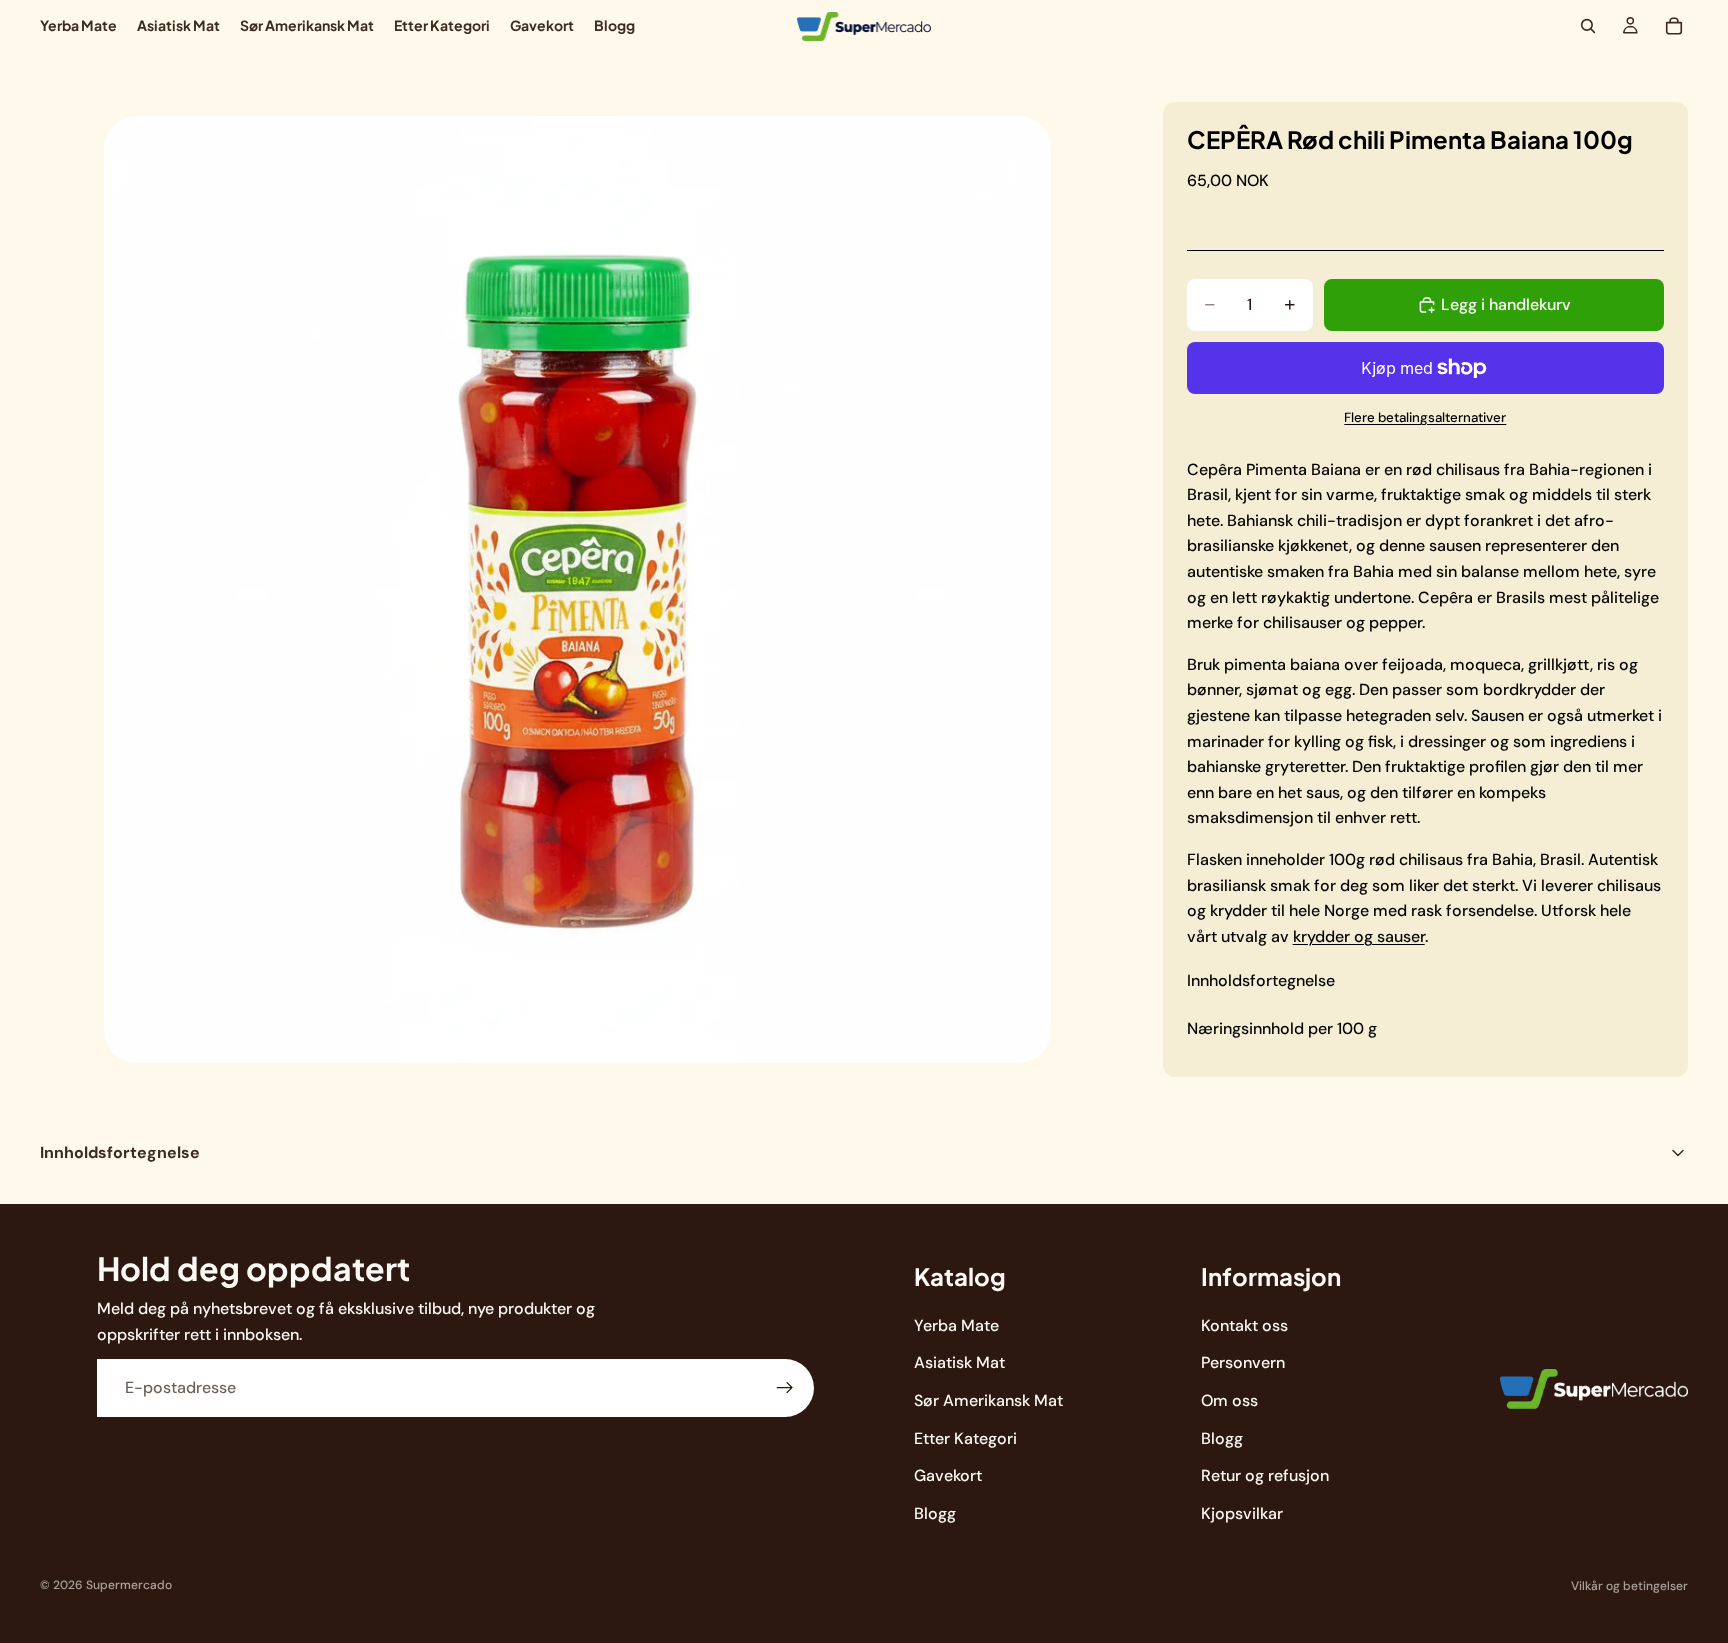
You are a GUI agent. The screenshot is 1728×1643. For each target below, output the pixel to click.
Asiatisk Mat (959, 1362)
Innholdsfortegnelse (1261, 980)
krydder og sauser (1359, 936)
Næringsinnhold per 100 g (1282, 1028)
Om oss (1229, 1400)
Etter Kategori (965, 1437)
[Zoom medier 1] (577, 589)
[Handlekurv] (1674, 26)
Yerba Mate (956, 1325)
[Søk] (1588, 26)
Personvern (1243, 1362)
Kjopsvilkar (1242, 1513)
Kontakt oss (1244, 1325)
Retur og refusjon (1265, 1475)
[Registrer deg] (785, 1388)
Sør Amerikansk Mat (988, 1400)
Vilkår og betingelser (1629, 1586)
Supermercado (129, 1585)
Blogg (935, 1513)
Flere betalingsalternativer (1425, 417)
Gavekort (948, 1475)
